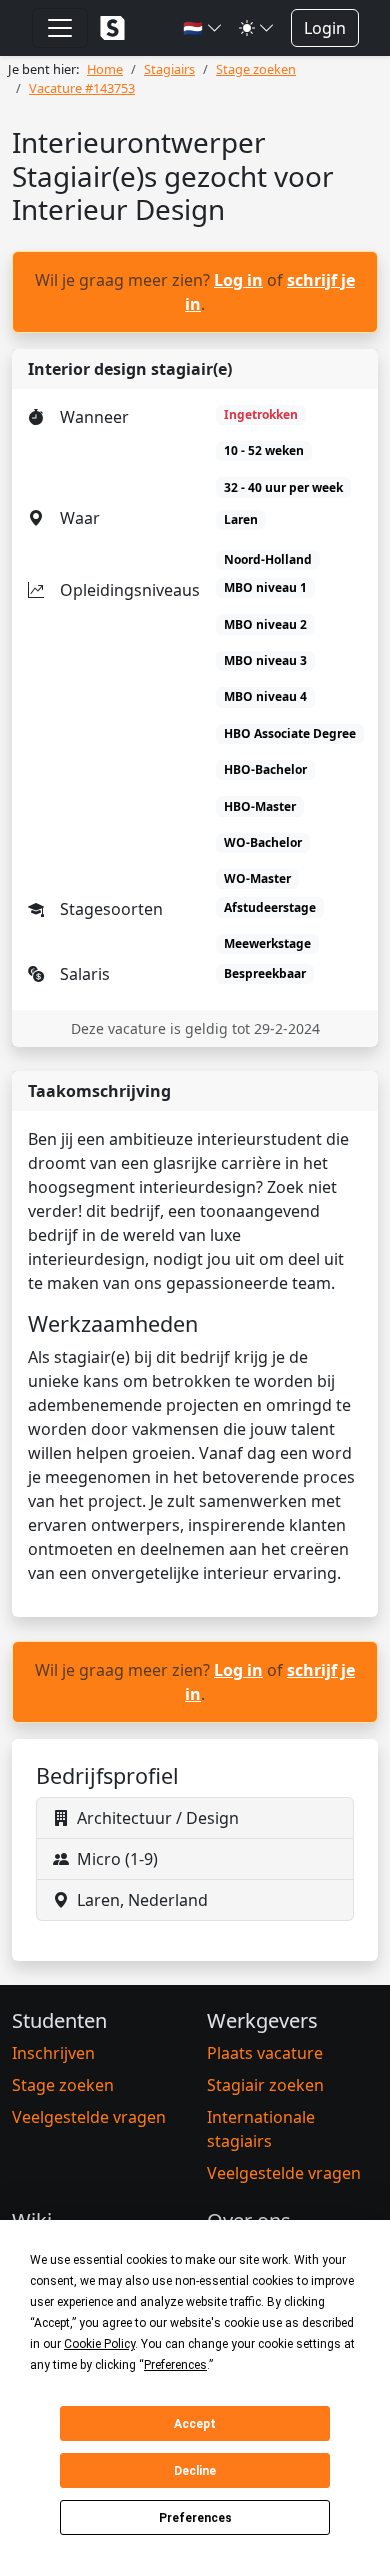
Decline (195, 2471)
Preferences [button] (175, 2365)
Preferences (195, 2518)
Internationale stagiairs (261, 2129)
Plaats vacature (265, 2053)
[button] (203, 28)
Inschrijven (53, 2053)
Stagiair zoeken (265, 2085)
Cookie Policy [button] (99, 2344)
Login (325, 28)
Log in (238, 280)
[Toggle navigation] (60, 28)
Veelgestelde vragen (89, 2117)
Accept (195, 2424)
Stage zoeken (63, 2085)
